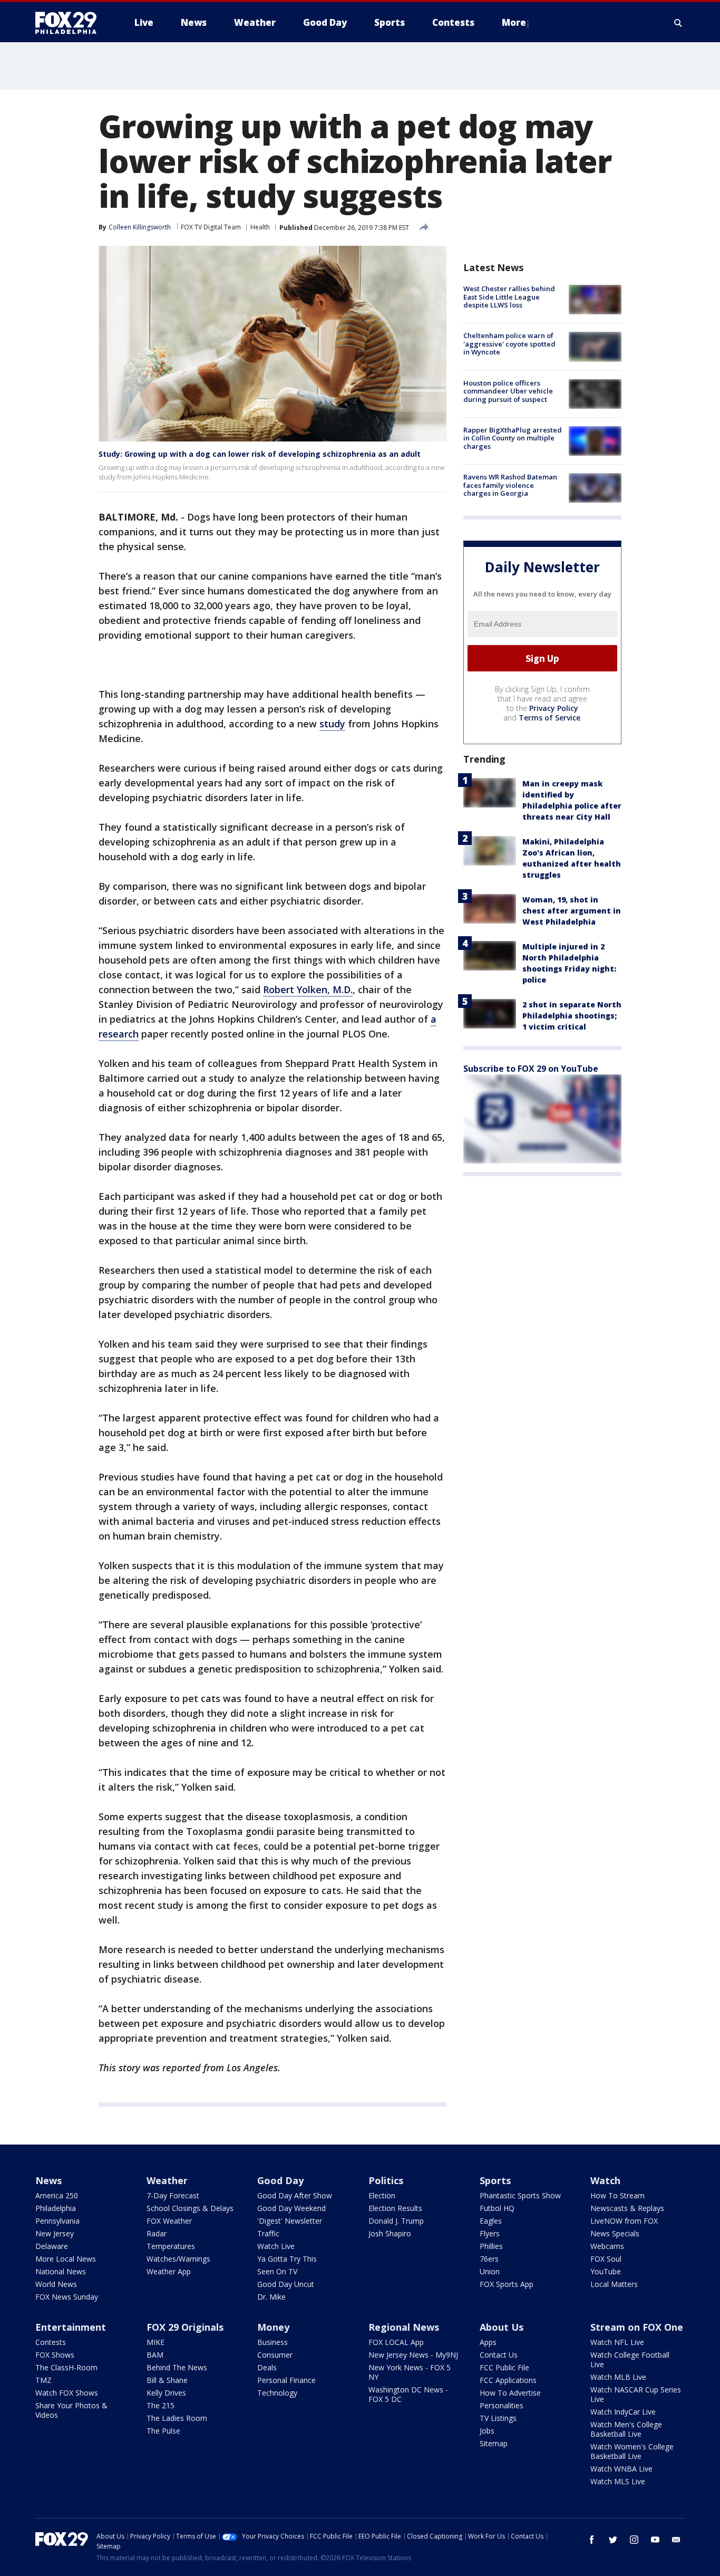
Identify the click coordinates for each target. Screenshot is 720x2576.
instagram (634, 2540)
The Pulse (163, 2431)
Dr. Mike (271, 2297)
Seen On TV (277, 2271)
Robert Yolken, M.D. (308, 989)
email (676, 2540)
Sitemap (494, 2443)
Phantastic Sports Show (520, 2195)
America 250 (57, 2195)
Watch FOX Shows (67, 2393)
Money (273, 2327)
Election (382, 2195)
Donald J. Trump (396, 2221)
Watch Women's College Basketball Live (632, 2451)
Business (273, 2342)
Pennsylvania (57, 2221)
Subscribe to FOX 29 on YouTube (531, 1069)
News (48, 2180)
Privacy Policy (554, 708)
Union (490, 2271)
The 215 (160, 2405)
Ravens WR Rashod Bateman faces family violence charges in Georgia (510, 485)
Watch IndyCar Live (623, 2412)
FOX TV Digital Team (211, 227)
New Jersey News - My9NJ (413, 2355)
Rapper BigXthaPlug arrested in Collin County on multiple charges (513, 438)
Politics (386, 2180)
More (514, 22)
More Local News (66, 2259)
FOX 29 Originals (185, 2327)
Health (260, 227)
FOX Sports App (507, 2284)
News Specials (615, 2233)
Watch (605, 2180)
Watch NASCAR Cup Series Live (636, 2394)
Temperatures (171, 2246)
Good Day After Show (295, 2195)
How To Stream (617, 2195)
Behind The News (177, 2367)
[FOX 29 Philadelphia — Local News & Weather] (70, 23)
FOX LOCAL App (396, 2342)
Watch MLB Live (618, 2377)
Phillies (491, 2246)
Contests (51, 2342)
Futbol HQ (497, 2208)
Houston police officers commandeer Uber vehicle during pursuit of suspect (508, 391)
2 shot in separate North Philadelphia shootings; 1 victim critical (572, 1016)
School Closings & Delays (190, 2208)
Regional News (404, 2327)
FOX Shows (55, 2355)
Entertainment (71, 2327)
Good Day (280, 2180)
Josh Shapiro (390, 2233)
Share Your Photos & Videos (71, 2410)
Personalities (502, 2405)
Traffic (268, 2233)
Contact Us (499, 2355)
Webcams (607, 2246)
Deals (267, 2367)
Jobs (487, 2431)
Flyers (490, 2233)
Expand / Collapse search (678, 23)
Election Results (395, 2208)
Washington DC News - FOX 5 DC (408, 2394)
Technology (277, 2393)
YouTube (606, 2271)
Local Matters (614, 2284)
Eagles (491, 2221)
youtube (655, 2540)
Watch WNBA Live (621, 2469)
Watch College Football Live (630, 2359)
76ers (489, 2259)
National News (61, 2271)
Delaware (52, 2246)
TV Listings (498, 2418)
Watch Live (276, 2246)
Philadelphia (56, 2208)
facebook (592, 2540)
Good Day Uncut (286, 2284)
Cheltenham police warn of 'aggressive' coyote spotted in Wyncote (509, 344)
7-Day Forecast (173, 2195)
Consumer (275, 2355)
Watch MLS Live (618, 2481)
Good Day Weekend (291, 2208)
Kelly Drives (166, 2393)
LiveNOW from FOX (624, 2221)
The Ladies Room (177, 2418)
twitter (613, 2540)
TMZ (43, 2380)
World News (56, 2284)
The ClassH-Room (66, 2367)
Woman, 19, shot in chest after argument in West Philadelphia (572, 911)
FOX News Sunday (67, 2297)
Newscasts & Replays (627, 2208)
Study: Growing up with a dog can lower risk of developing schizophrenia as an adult (260, 454)
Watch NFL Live (617, 2342)
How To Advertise (510, 2393)
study (332, 724)
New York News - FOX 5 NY (410, 2372)
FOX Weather (169, 2221)
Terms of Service (549, 718)
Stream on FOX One (637, 2327)
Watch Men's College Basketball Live (626, 2429)
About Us (502, 2327)
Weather (167, 2180)
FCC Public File (504, 2367)
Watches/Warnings (178, 2259)
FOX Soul (606, 2259)
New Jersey (55, 2233)
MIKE (155, 2342)
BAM (155, 2355)
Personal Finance (286, 2380)
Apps (488, 2342)
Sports (495, 2180)
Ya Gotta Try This (287, 2259)
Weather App (169, 2271)
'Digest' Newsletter (290, 2221)
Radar (157, 2233)
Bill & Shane (167, 2380)
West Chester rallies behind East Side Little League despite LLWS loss (509, 297)
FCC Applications (508, 2380)
